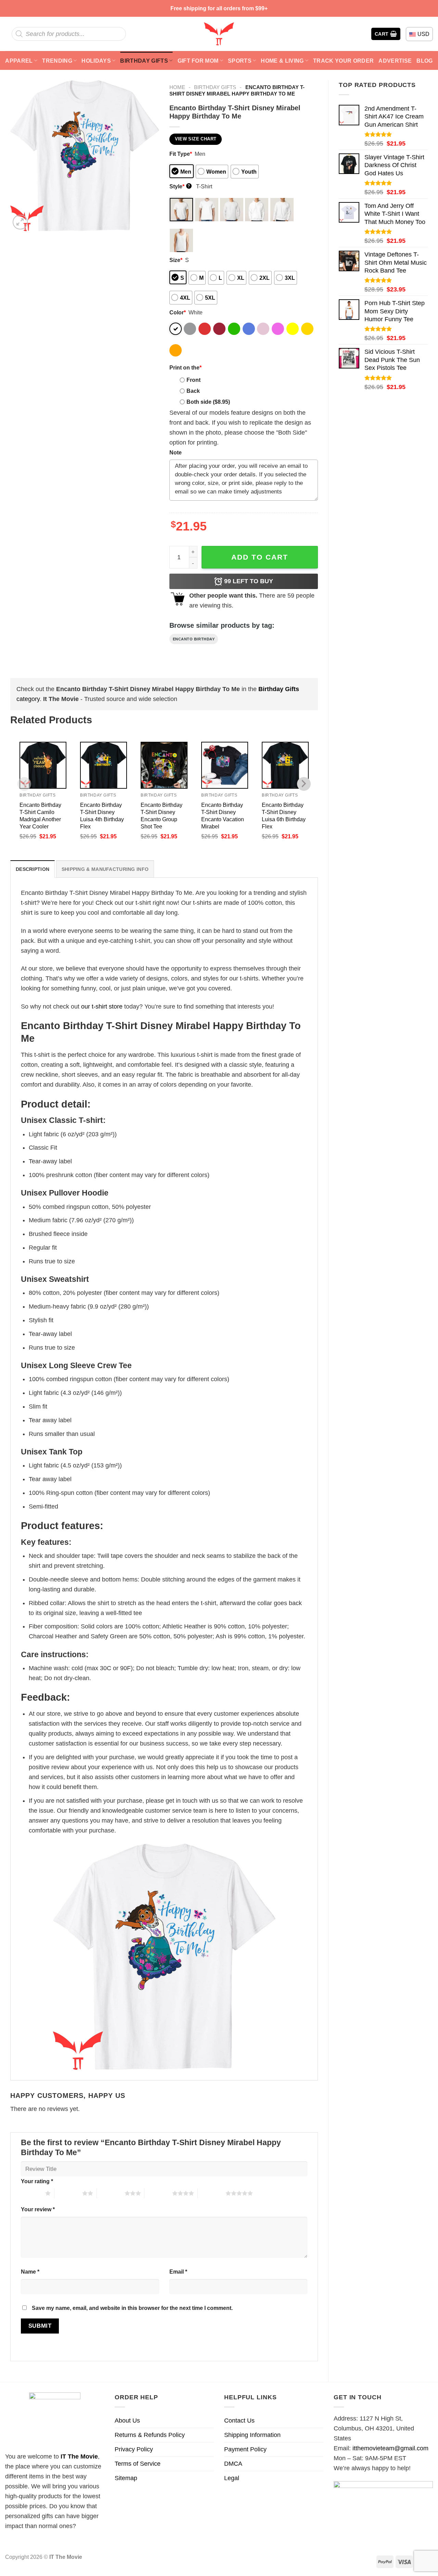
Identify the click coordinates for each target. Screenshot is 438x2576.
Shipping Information (252, 2435)
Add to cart (260, 557)
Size (176, 260)
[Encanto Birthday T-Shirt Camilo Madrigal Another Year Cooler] (43, 765)
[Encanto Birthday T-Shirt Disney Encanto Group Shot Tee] (164, 765)
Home (177, 87)
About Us (127, 2421)
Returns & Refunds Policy (150, 2435)
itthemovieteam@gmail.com (390, 2448)
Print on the (185, 367)
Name (30, 2272)
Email (178, 2272)
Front (194, 380)
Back (193, 391)
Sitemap (126, 2478)
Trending (57, 61)
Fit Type (181, 154)
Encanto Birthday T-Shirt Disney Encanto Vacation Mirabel (223, 816)
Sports (240, 61)
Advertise (395, 61)
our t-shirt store (102, 1006)
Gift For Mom (198, 61)
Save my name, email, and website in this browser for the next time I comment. (132, 2308)
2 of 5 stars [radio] (68, 2193)
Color (178, 312)
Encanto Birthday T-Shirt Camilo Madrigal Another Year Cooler (40, 816)
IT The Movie (79, 2456)
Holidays (96, 61)
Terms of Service (138, 2464)
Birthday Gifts (144, 61)
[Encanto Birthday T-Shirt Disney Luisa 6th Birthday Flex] (285, 765)
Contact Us (239, 2421)
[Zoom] (20, 222)
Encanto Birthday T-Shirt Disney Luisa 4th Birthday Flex (102, 816)
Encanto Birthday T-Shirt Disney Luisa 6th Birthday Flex (284, 816)
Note (176, 452)
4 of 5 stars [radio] (158, 2193)
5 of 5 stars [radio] (212, 2193)
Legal (232, 2478)
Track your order (343, 61)
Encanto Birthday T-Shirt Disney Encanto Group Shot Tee (162, 816)
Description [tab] (33, 869)
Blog (424, 61)
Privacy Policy (134, 2449)
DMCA (233, 2464)
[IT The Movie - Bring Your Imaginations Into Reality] (219, 34)
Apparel (19, 61)
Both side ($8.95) (208, 402)
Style (180, 186)
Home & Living (282, 61)
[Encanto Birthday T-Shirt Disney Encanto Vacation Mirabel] (225, 765)
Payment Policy (245, 2449)
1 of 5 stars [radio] (31, 2193)
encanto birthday (194, 639)
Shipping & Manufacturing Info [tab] (105, 869)
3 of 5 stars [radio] (111, 2193)
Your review (38, 2209)
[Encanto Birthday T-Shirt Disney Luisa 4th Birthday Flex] (104, 765)
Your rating (37, 2181)
